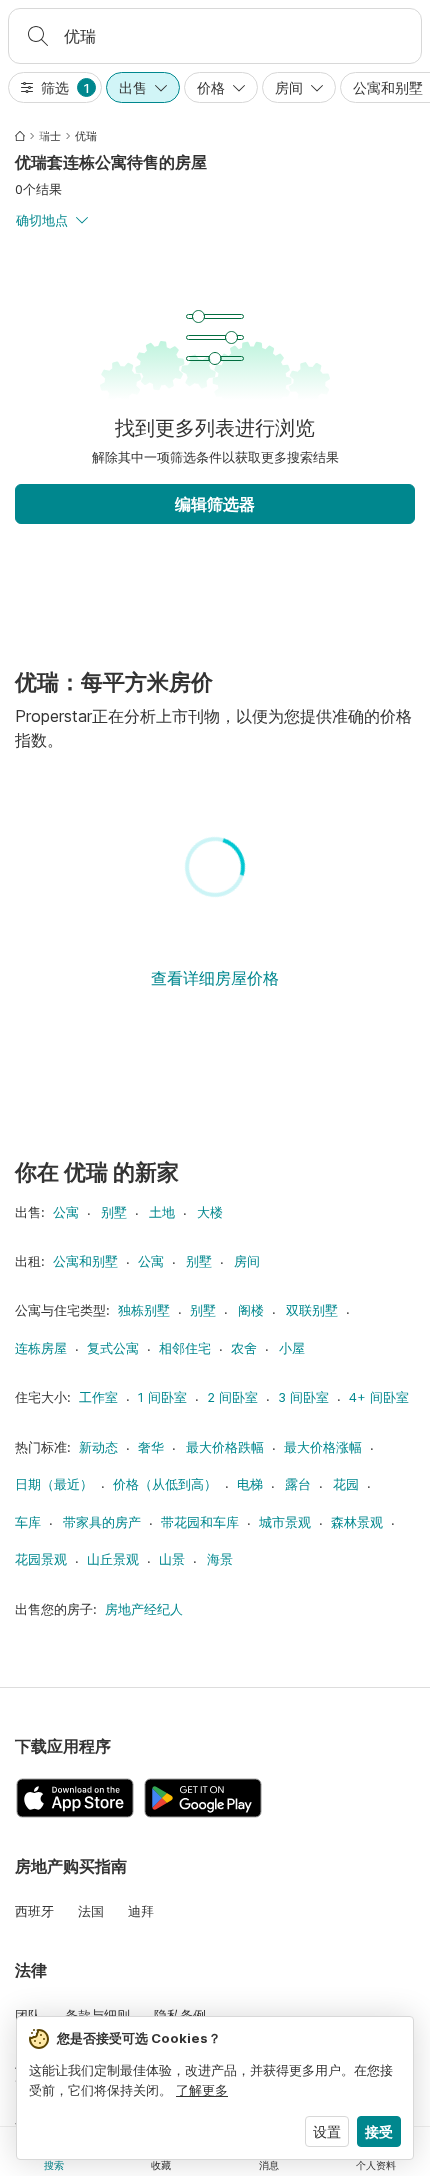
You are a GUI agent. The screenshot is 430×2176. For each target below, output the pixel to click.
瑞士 (50, 136)
